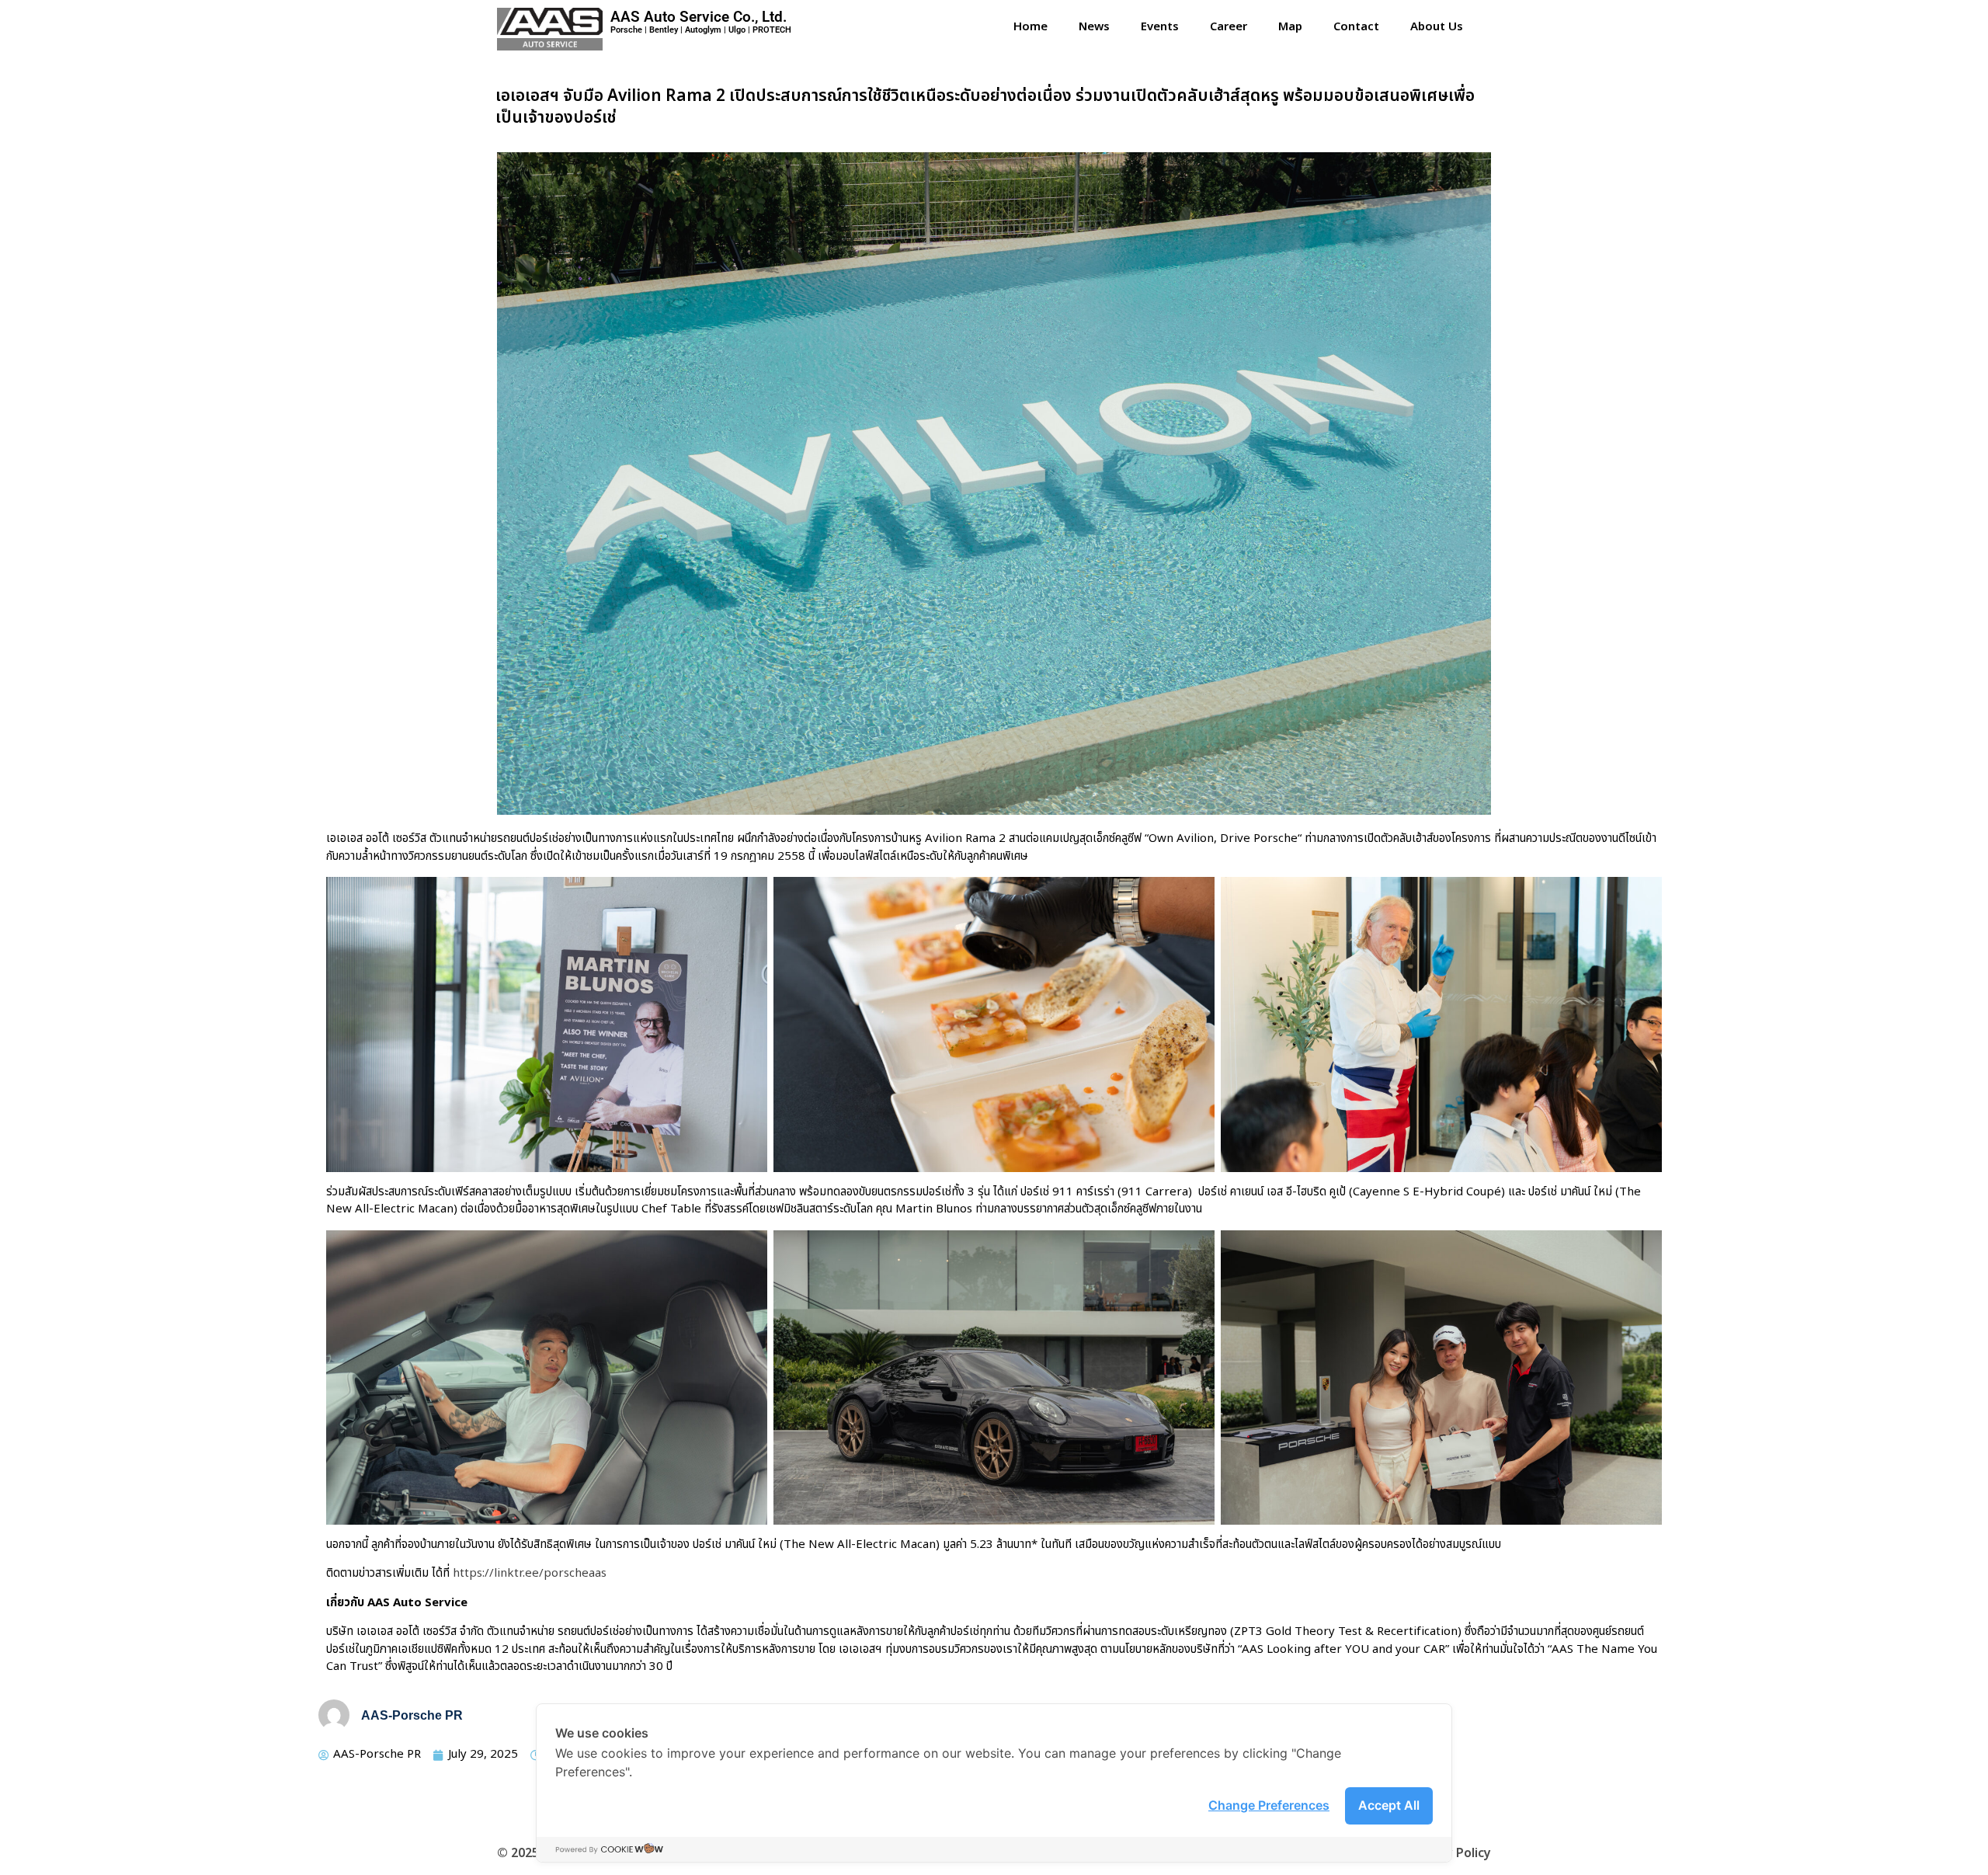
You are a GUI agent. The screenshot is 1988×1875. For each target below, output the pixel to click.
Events (1160, 27)
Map (1290, 27)
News (1094, 27)
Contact (1356, 27)
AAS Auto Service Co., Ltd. (699, 17)
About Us (1437, 27)
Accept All (1389, 1805)
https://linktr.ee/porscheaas (530, 1573)
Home (1030, 27)
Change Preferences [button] (1269, 1805)
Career (1229, 27)
